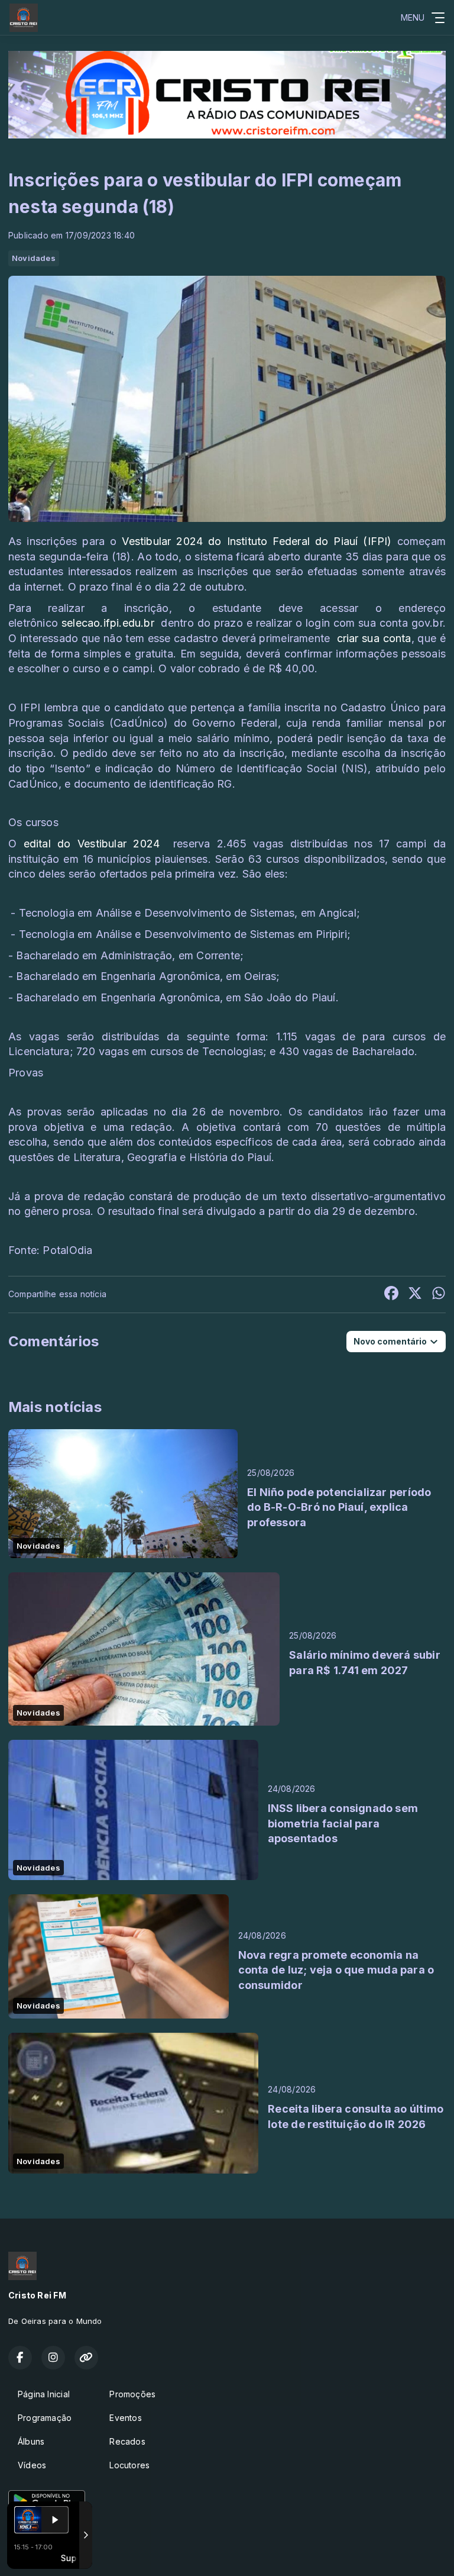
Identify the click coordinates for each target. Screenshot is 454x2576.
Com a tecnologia (33, 2554)
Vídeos (32, 2465)
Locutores (129, 2465)
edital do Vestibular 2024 (92, 844)
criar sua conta (372, 638)
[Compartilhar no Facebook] (391, 1295)
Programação (45, 2418)
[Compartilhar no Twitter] (415, 1295)
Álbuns (31, 2441)
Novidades (34, 258)
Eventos (125, 2418)
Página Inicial (44, 2394)
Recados (127, 2441)
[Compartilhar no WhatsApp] (439, 1295)
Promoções (132, 2394)
